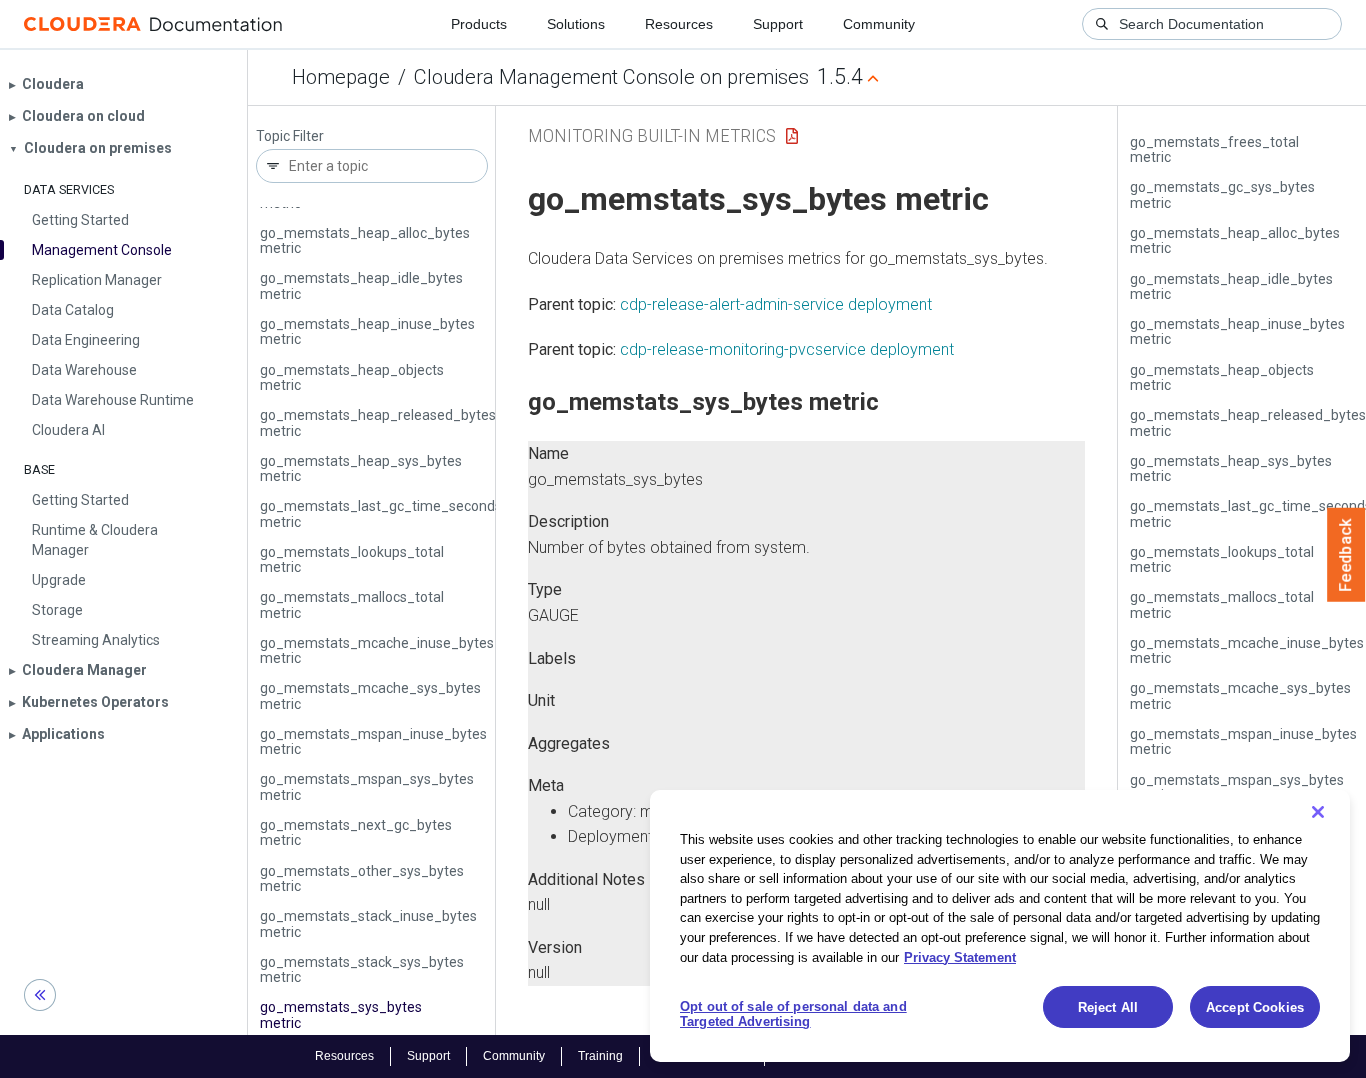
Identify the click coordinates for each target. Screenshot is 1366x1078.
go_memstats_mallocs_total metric (352, 604)
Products (479, 24)
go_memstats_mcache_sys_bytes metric (370, 695)
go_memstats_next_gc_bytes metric (356, 832)
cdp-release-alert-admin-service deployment (776, 304)
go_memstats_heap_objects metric (352, 377)
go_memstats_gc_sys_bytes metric (1222, 194)
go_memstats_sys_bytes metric (341, 1014)
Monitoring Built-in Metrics (652, 135)
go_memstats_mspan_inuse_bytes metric (373, 741)
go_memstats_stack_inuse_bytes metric (368, 923)
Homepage (341, 77)
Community (879, 24)
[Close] (1318, 812)
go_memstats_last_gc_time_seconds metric (381, 513)
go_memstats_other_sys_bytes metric (362, 878)
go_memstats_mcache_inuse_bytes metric (377, 650)
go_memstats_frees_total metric (1214, 149)
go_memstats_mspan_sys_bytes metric (367, 786)
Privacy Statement (960, 956)
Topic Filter (290, 136)
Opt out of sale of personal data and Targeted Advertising (793, 1014)
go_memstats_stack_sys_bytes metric (362, 969)
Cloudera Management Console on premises (611, 77)
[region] (1000, 926)
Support (778, 24)
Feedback (1346, 555)
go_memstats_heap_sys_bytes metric (361, 468)
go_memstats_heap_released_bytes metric (378, 422)
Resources (679, 24)
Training (600, 1056)
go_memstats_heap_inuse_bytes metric (367, 331)
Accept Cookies (1255, 1007)
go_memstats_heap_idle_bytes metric (361, 285)
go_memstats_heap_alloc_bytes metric (365, 240)
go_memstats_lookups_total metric (352, 559)
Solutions (576, 24)
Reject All (1108, 1007)
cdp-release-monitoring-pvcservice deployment (787, 349)
